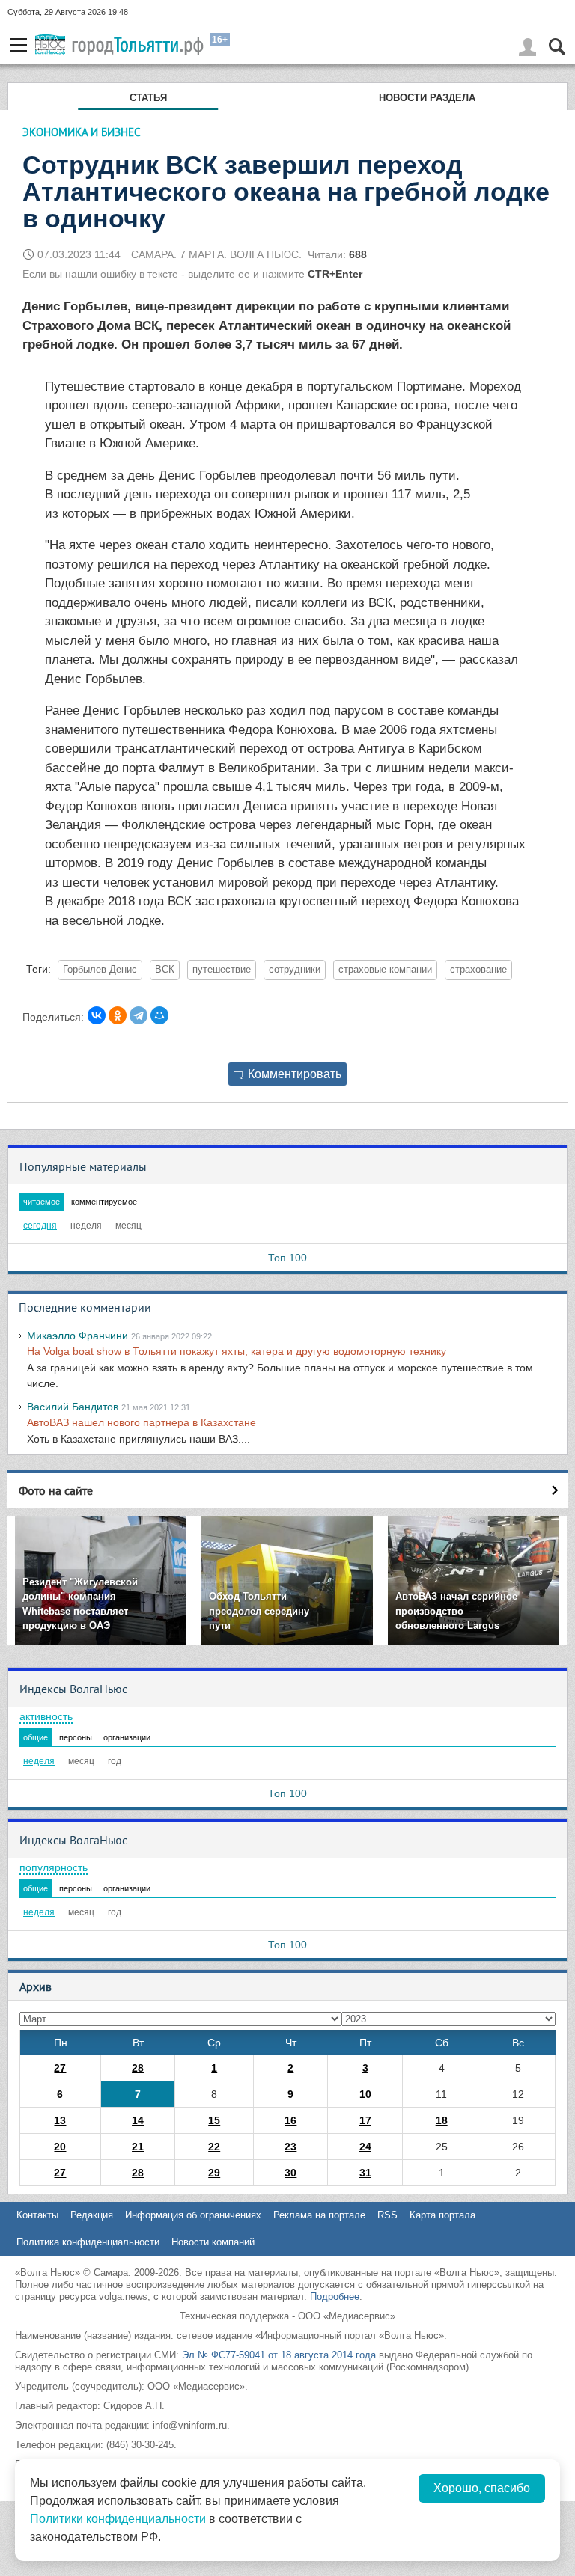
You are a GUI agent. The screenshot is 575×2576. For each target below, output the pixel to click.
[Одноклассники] (118, 1015)
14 (138, 2120)
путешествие (222, 970)
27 (60, 2068)
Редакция (92, 2215)
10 (365, 2094)
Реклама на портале (319, 2215)
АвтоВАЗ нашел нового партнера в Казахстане (142, 1422)
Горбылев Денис (100, 970)
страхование (478, 970)
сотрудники (295, 970)
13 (60, 2120)
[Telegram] (139, 1015)
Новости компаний (213, 2242)
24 (365, 2147)
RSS (387, 2215)
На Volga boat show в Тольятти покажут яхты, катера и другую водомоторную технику (237, 1351)
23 (290, 2147)
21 (138, 2147)
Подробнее (335, 2297)
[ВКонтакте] (97, 1015)
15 (214, 2120)
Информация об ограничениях (193, 2215)
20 (60, 2147)
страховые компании (385, 970)
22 (214, 2147)
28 (138, 2068)
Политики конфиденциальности (118, 2519)
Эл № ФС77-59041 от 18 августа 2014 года (279, 2355)
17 (365, 2120)
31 (365, 2173)
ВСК (165, 970)
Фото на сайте (56, 1490)
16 (290, 2120)
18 (442, 2120)
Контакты (37, 2215)
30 (290, 2173)
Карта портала (442, 2215)
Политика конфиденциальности (88, 2242)
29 (214, 2173)
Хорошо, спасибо (482, 2488)
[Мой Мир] (159, 1015)
